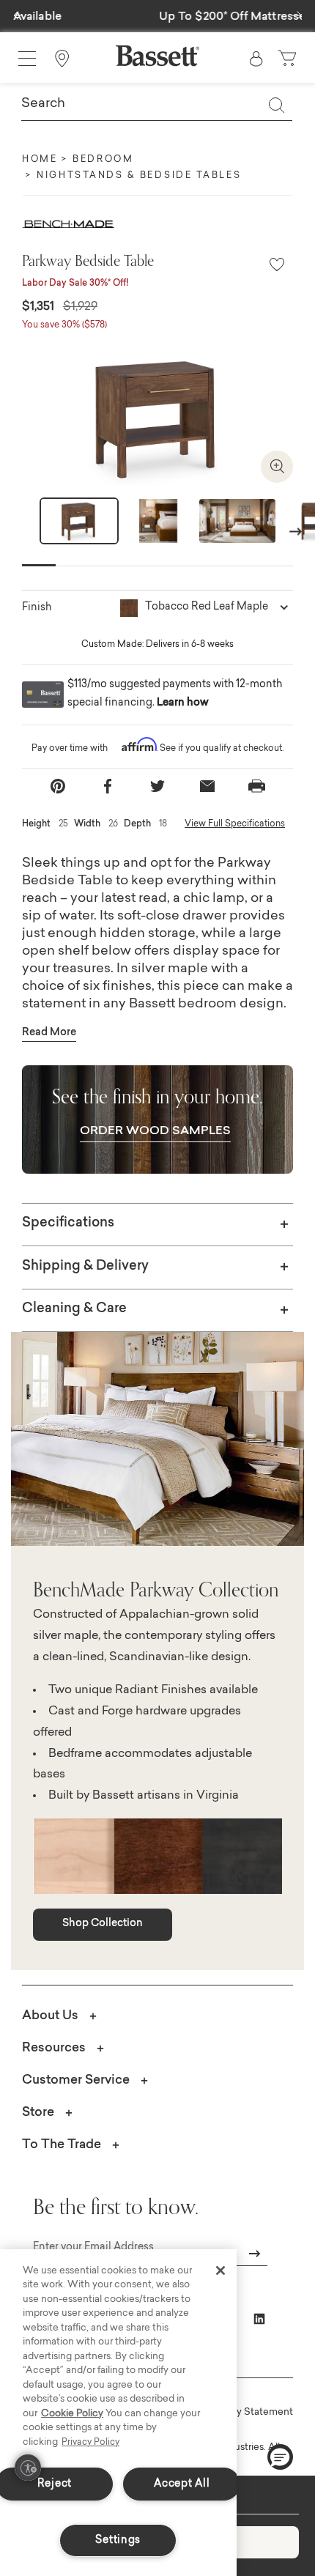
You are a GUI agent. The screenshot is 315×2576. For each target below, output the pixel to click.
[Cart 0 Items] (289, 59)
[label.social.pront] (257, 786)
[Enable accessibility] (28, 2468)
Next (296, 531)
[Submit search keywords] (276, 105)
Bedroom (103, 160)
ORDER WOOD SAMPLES (155, 1131)
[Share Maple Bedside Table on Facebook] (108, 787)
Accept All (182, 2484)
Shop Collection (103, 1924)
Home (40, 160)
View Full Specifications (235, 824)
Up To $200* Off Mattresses (158, 17)
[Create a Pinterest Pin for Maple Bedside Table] (58, 787)
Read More (49, 1033)
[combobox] (157, 105)
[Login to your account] (256, 59)
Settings (118, 2540)
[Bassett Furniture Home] (157, 56)
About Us (50, 2016)
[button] (18, 12)
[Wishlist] (277, 266)
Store (38, 2113)
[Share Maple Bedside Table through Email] (207, 787)
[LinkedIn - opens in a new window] (259, 2319)
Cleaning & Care (74, 1309)
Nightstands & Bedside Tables (139, 176)
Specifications (68, 1224)
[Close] (220, 2270)
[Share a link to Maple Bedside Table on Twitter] (157, 787)
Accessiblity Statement (240, 2412)
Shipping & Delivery (85, 1267)
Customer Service (76, 2080)
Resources (54, 2048)
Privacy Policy (90, 2443)
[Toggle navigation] (27, 59)
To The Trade (62, 2145)
